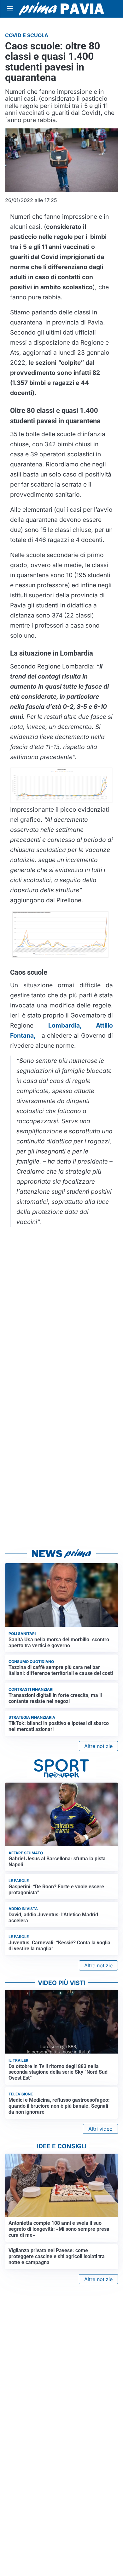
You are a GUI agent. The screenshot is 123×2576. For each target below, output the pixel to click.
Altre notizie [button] (98, 1746)
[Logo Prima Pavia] (61, 9)
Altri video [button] (100, 2129)
